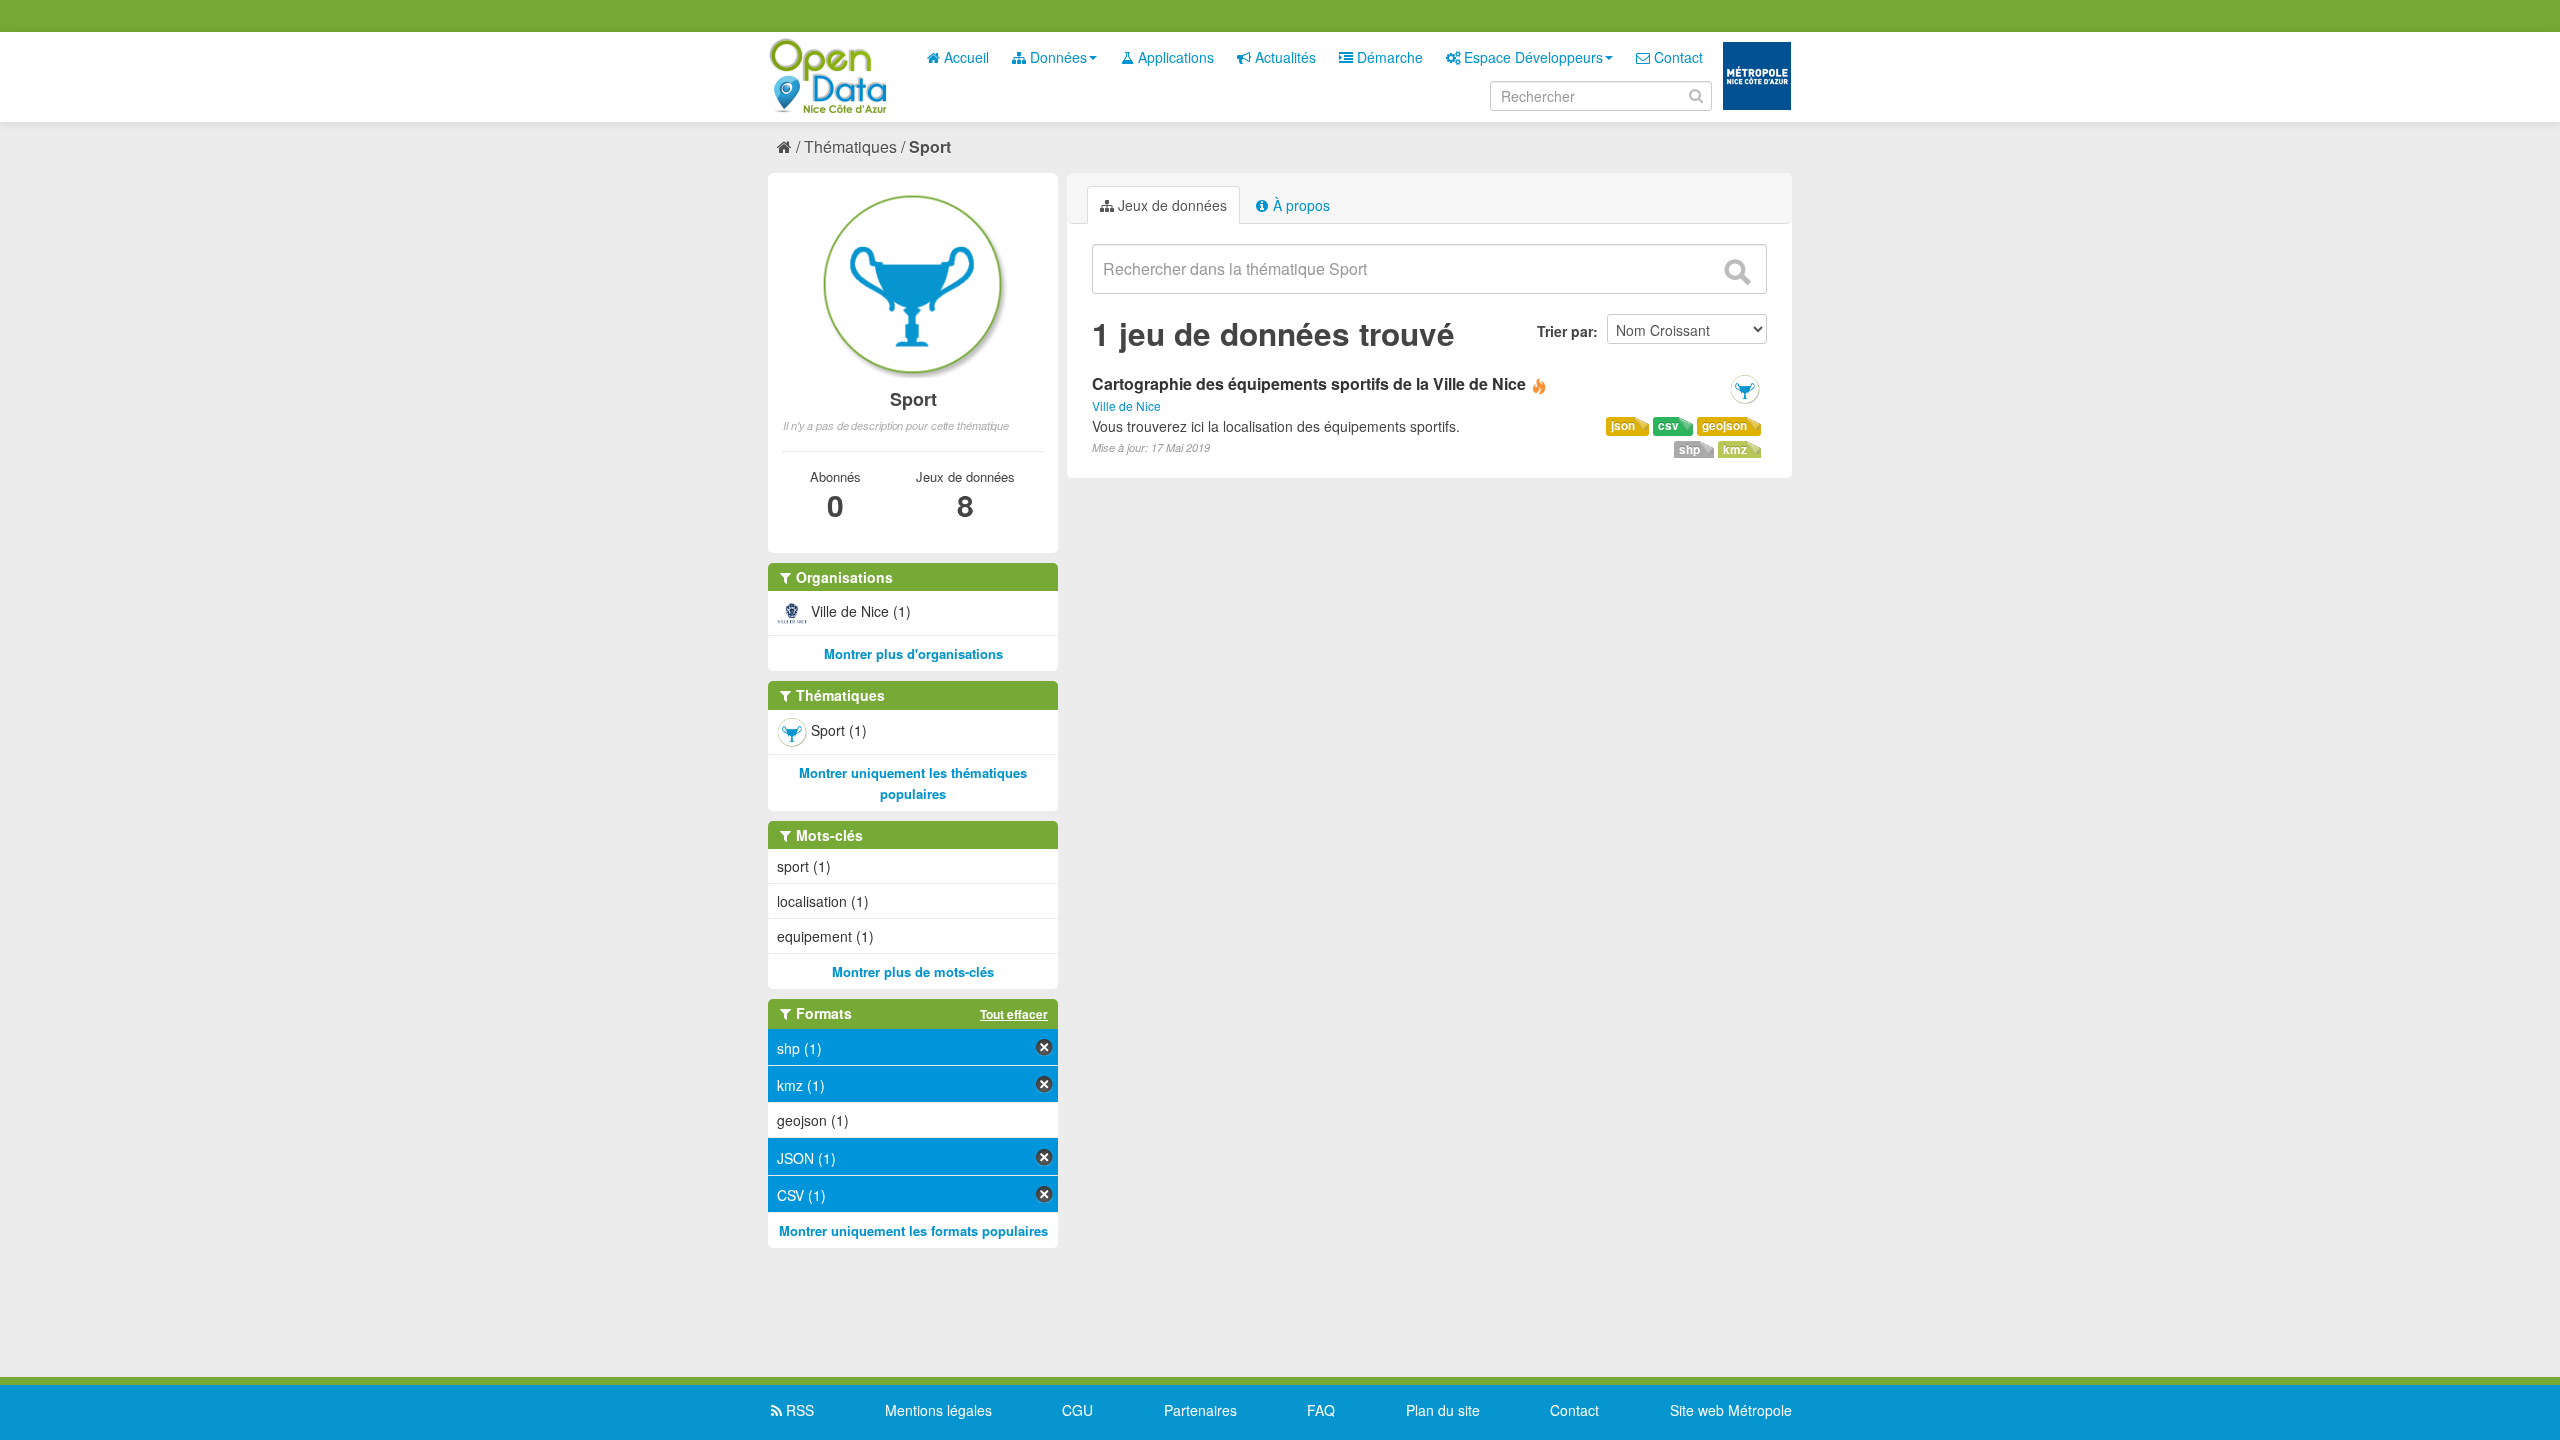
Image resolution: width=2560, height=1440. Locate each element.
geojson (1724, 425)
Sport (930, 146)
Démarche (1388, 57)
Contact (1676, 57)
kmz (1735, 449)
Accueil (964, 57)
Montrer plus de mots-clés (913, 971)
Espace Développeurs (1531, 57)
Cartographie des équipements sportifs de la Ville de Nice (1309, 383)
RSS (798, 1410)
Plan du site (1443, 1410)
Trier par (1565, 331)
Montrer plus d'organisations (913, 653)
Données (1056, 57)
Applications (1174, 57)
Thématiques (850, 146)
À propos (1299, 205)
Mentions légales (938, 1410)
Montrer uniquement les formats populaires (913, 1230)
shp (1689, 449)
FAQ (1321, 1410)
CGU (1077, 1410)
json (1623, 425)
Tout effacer (1014, 1014)
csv (1668, 425)
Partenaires (1200, 1410)
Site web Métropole (1731, 1410)
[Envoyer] (1737, 272)
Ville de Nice (1126, 405)
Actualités (1283, 57)
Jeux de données (1170, 205)
